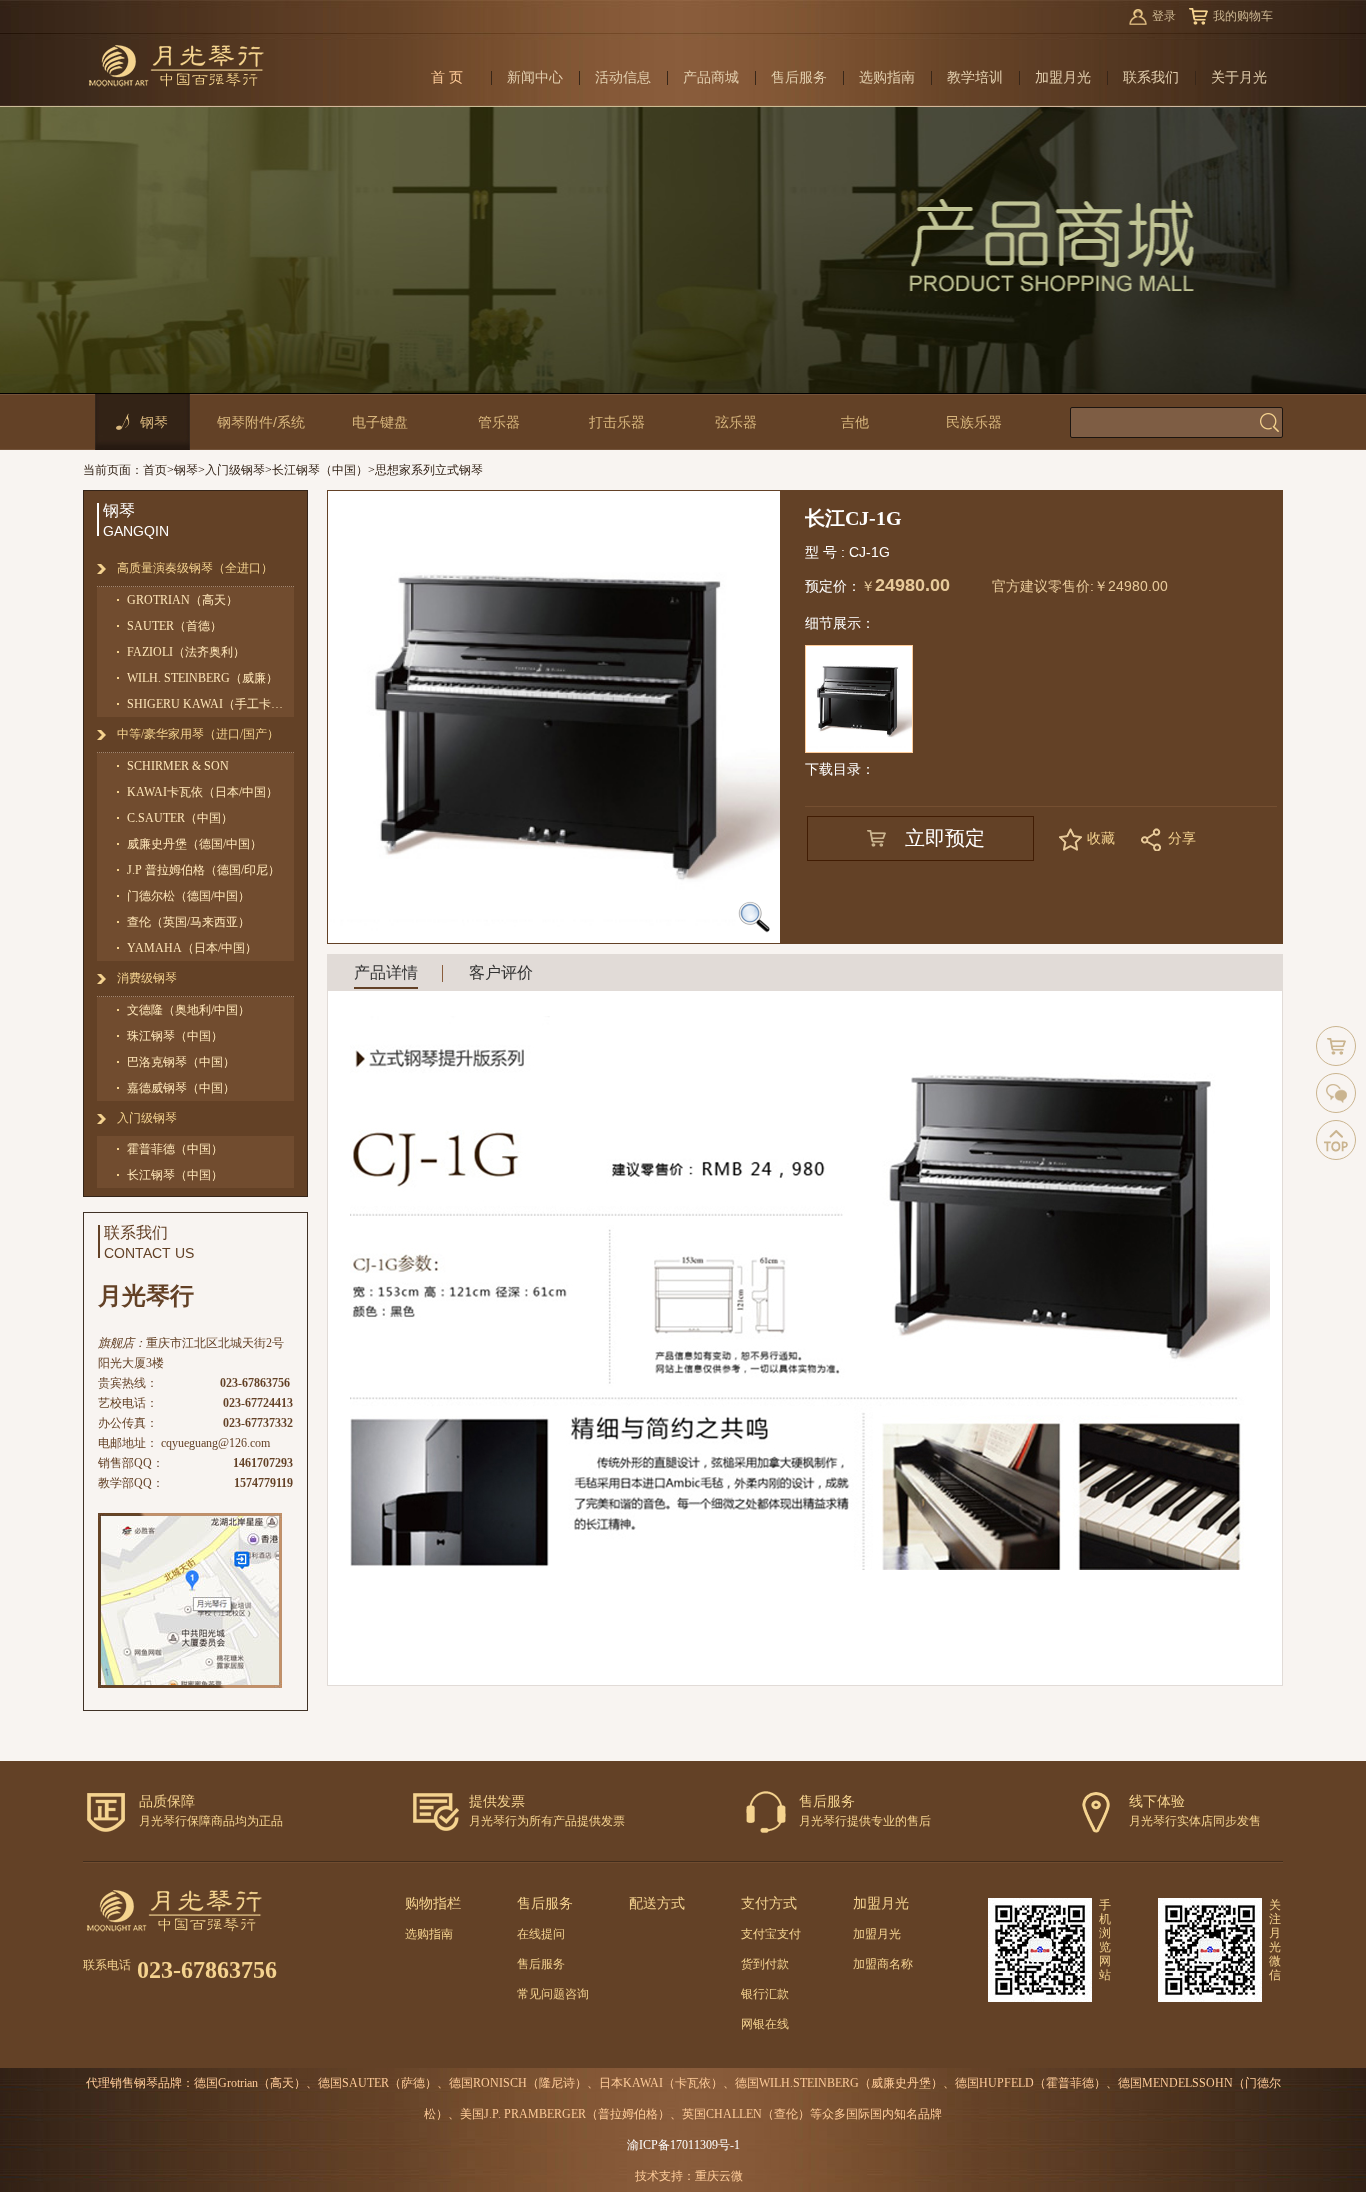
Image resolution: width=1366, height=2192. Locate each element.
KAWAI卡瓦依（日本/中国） (202, 792)
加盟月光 (1063, 77)
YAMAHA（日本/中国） (192, 948)
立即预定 (945, 838)
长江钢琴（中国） (320, 470)
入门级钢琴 (235, 470)
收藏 (1101, 838)
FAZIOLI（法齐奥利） (186, 652)
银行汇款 (765, 1994)
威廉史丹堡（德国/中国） (194, 844)
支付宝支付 (771, 1934)
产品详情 (386, 972)
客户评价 (501, 972)
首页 (155, 470)
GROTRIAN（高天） (182, 600)
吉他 (855, 422)
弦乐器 (736, 422)
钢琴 (154, 422)
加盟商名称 (883, 1964)
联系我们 (1151, 77)
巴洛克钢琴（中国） (181, 1062)
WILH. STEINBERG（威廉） (202, 678)
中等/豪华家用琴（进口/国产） (198, 734)
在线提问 (541, 1934)
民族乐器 (974, 422)
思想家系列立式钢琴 (429, 470)
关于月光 (1239, 77)
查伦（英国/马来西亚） (188, 922)
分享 (1182, 838)
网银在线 (765, 2024)
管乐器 (499, 422)
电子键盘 (380, 422)
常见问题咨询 (553, 1994)
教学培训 (975, 77)
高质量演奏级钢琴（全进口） (195, 568)
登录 (1164, 16)
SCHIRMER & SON (178, 766)
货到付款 (765, 1964)
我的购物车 (1243, 16)
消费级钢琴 (147, 978)
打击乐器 (617, 422)
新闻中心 (535, 77)
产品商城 (711, 77)
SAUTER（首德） (174, 626)
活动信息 (623, 77)
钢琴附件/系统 (261, 422)
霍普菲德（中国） (175, 1149)
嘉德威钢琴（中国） (181, 1088)
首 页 (447, 77)
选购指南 (887, 77)
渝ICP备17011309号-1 (683, 2145)
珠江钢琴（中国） (175, 1036)
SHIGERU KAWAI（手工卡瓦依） (210, 704)
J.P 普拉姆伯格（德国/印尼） (203, 870)
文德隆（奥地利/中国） (188, 1010)
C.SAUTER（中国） (180, 818)
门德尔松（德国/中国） (188, 896)
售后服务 (799, 77)
